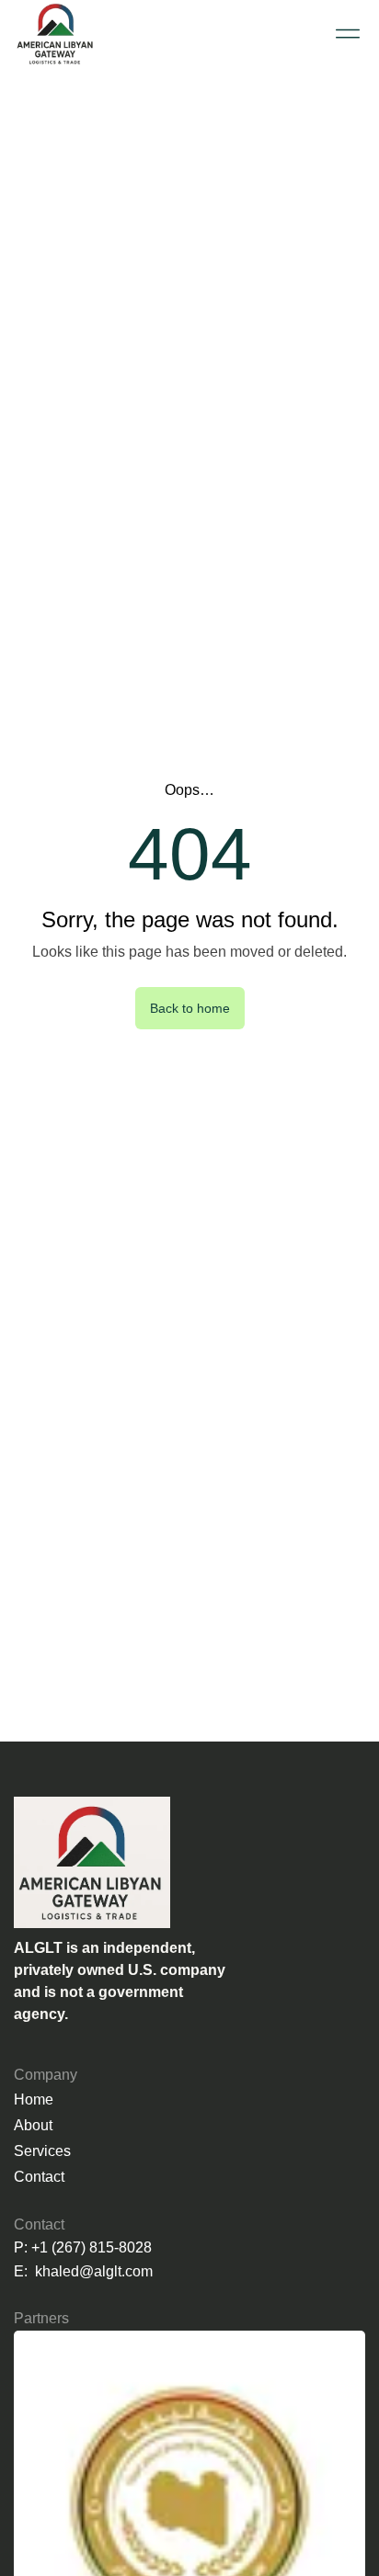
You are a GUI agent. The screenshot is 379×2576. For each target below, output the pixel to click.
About (33, 2125)
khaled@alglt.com (94, 2271)
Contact (39, 2177)
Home (34, 2099)
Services (42, 2151)
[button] (347, 34)
